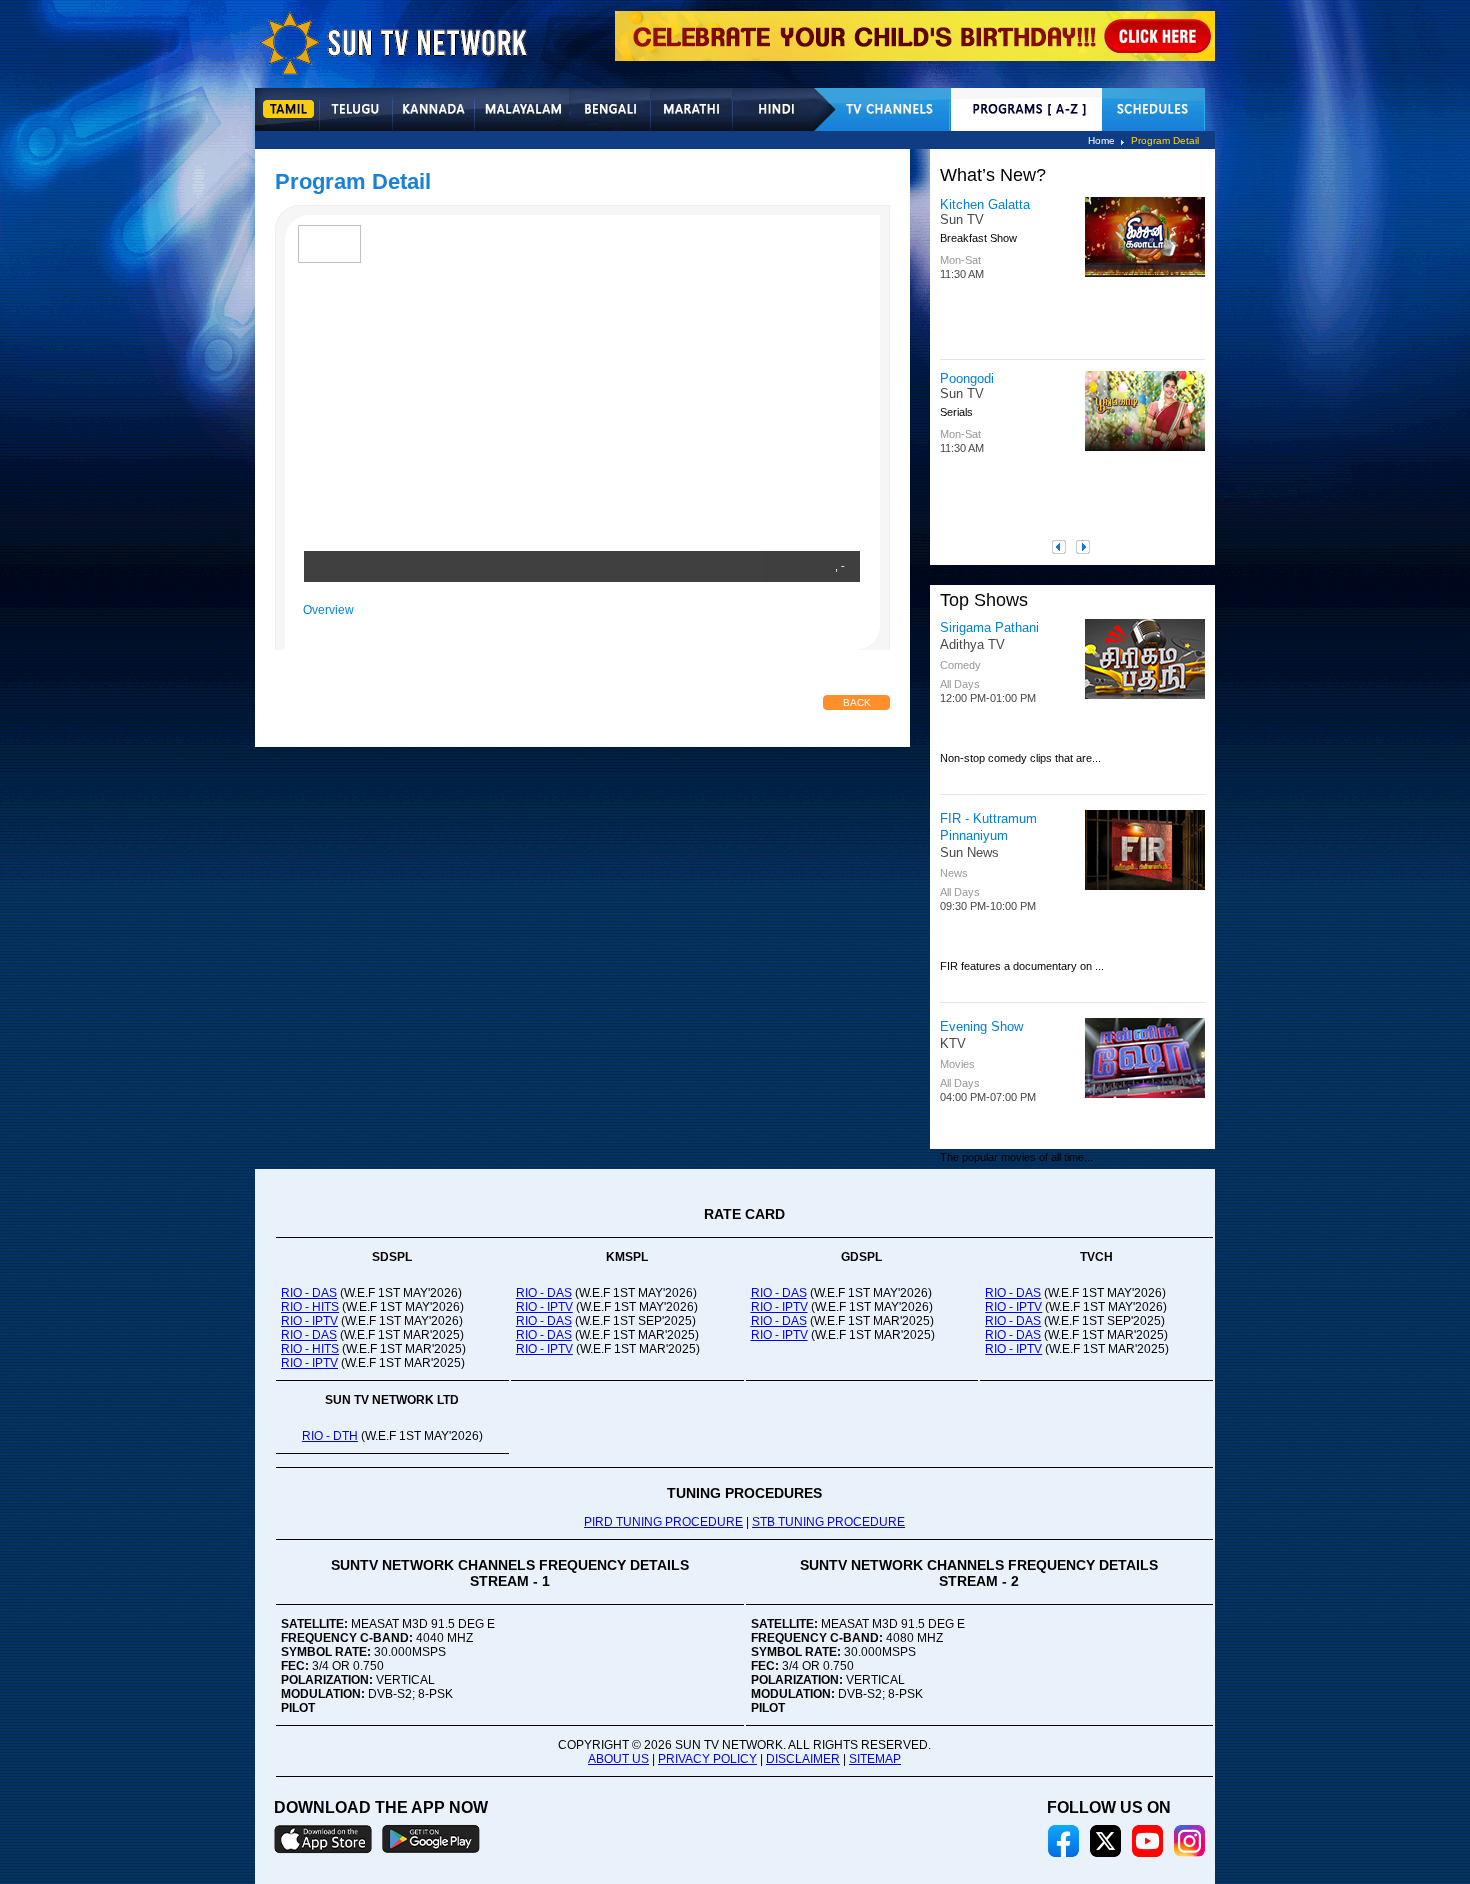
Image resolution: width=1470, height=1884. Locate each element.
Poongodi (967, 378)
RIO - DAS (309, 1293)
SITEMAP (875, 1759)
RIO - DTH (330, 1436)
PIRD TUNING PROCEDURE (663, 1522)
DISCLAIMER (803, 1759)
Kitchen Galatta (985, 204)
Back (857, 702)
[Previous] (1064, 547)
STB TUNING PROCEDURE (828, 1522)
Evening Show (981, 1026)
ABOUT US (618, 1759)
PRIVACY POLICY (707, 1759)
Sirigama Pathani (989, 627)
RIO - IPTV (309, 1321)
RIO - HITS (310, 1307)
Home (1101, 140)
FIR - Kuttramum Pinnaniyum (988, 827)
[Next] (1088, 547)
